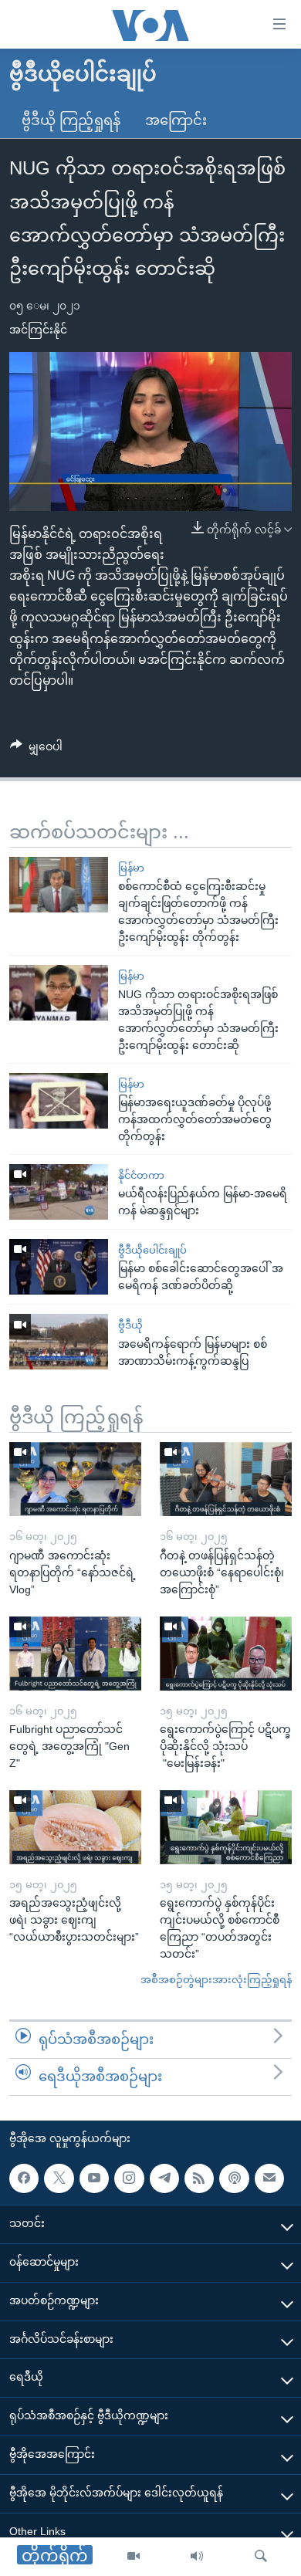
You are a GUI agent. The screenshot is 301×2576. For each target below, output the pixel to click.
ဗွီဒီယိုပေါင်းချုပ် (152, 1250)
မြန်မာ (131, 868)
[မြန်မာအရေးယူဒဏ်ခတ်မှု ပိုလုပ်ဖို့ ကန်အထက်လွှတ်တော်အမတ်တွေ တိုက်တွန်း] (59, 1101)
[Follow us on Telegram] (164, 2178)
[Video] (134, 2557)
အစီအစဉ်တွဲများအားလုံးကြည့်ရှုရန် (216, 1980)
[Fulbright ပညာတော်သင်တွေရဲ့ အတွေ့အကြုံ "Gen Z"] (75, 1654)
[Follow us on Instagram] (129, 2178)
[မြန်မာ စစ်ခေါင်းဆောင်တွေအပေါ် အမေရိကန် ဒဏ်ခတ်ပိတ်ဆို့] (59, 1267)
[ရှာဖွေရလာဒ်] (261, 2557)
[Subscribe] (269, 2178)
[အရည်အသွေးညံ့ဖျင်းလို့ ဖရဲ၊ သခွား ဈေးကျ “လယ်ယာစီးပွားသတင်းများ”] (75, 1827)
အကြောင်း (176, 120)
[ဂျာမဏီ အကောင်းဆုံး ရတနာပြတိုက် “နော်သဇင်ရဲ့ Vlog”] (75, 1479)
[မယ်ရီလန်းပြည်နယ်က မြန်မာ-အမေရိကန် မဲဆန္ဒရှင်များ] (59, 1192)
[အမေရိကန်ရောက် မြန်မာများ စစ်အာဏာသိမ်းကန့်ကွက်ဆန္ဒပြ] (59, 1342)
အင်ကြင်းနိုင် (38, 330)
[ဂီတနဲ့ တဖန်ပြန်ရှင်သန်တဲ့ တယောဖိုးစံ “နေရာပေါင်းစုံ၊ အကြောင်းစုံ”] (226, 1479)
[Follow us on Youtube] (94, 2178)
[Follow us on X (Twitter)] (59, 2178)
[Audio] (197, 2557)
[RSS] (199, 2178)
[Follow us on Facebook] (24, 2178)
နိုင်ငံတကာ (141, 1175)
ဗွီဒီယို (130, 1325)
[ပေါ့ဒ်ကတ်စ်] (234, 2178)
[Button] (36, 750)
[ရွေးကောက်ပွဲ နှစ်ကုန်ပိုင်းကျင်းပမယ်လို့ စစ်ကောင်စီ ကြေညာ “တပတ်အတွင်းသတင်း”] (226, 1827)
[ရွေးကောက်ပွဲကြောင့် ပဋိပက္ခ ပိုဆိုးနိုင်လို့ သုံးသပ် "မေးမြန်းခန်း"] (226, 1654)
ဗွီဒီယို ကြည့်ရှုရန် (71, 120)
